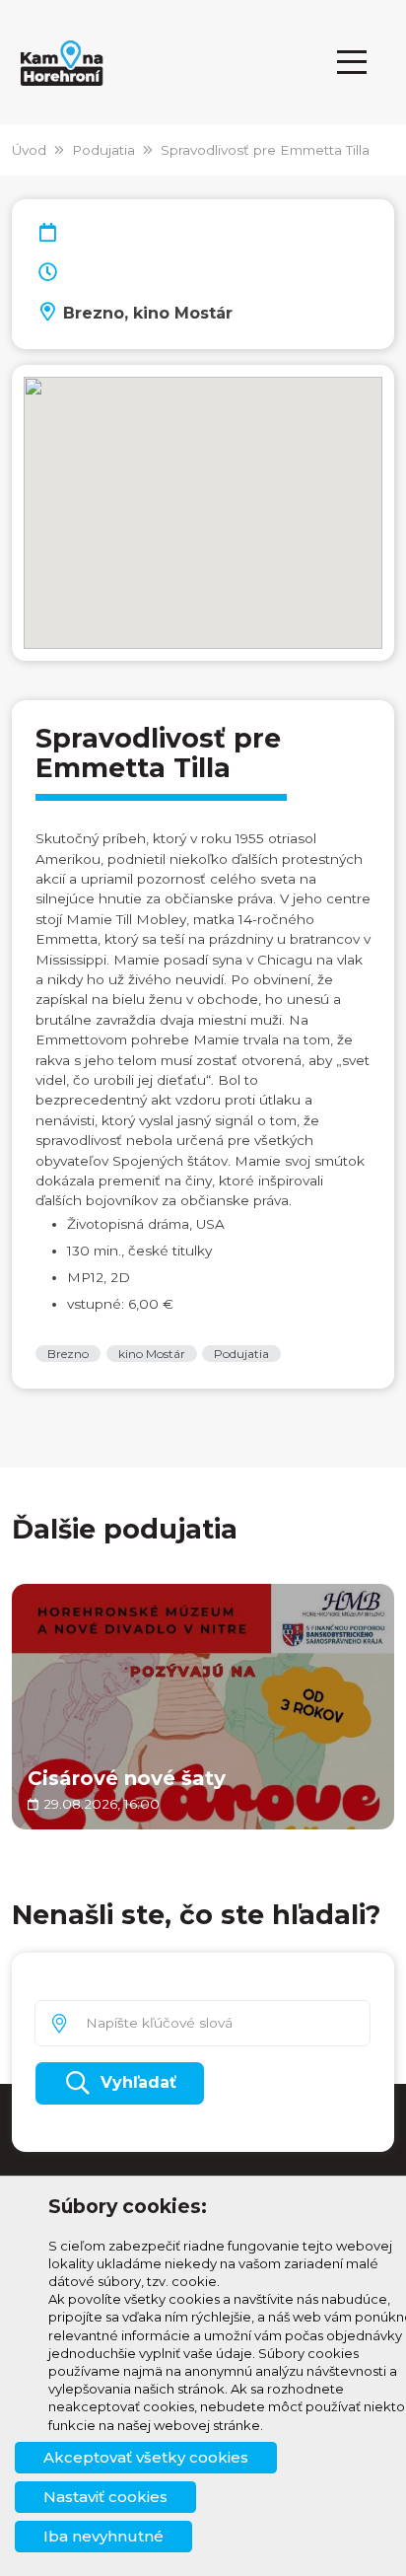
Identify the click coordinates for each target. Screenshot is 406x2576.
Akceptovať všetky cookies (146, 2457)
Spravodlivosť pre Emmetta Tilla (265, 150)
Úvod (29, 150)
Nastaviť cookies (105, 2497)
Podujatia (103, 150)
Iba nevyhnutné (103, 2536)
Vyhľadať (138, 2082)
